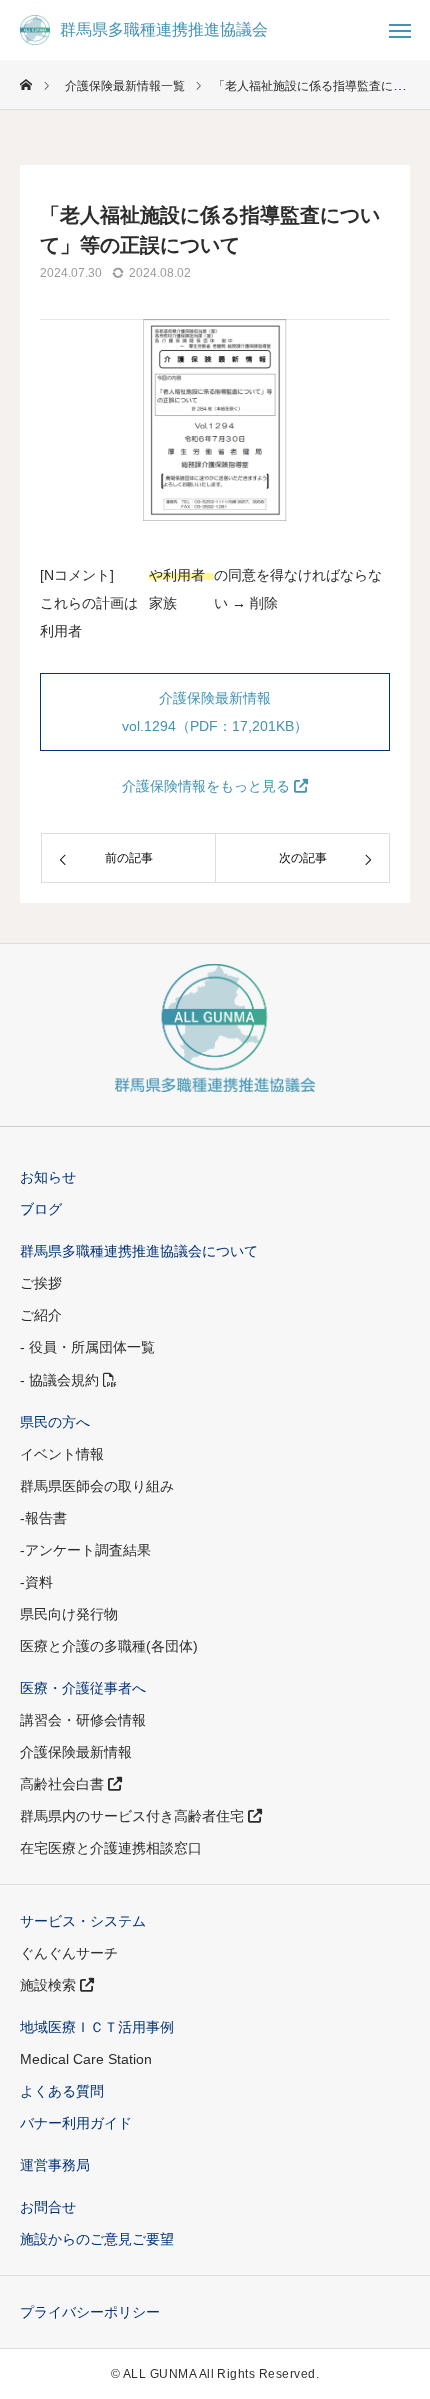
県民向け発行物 (69, 1614)
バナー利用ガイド (76, 2123)
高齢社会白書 (64, 1784)
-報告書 (43, 1518)
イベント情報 (62, 1454)
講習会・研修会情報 (83, 1720)
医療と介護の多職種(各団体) (109, 1646)
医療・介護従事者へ (83, 1688)
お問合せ (48, 2207)
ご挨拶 (41, 1283)
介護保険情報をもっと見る (208, 786)
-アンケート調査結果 (85, 1550)
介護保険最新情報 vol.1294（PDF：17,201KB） (215, 712)
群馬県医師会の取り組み (97, 1486)
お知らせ (48, 1177)
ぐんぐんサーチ (69, 1953)
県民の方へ (55, 1422)
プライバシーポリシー (90, 2312)
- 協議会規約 (61, 1380)
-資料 (36, 1582)
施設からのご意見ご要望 (97, 2239)
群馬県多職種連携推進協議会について (139, 1251)
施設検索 (50, 1985)
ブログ (41, 1209)
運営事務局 (55, 2165)
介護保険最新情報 (76, 1752)
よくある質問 (62, 2091)
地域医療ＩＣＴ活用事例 (97, 2027)
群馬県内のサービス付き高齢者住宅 (134, 1816)
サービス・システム (83, 1921)
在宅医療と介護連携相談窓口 (111, 1848)
